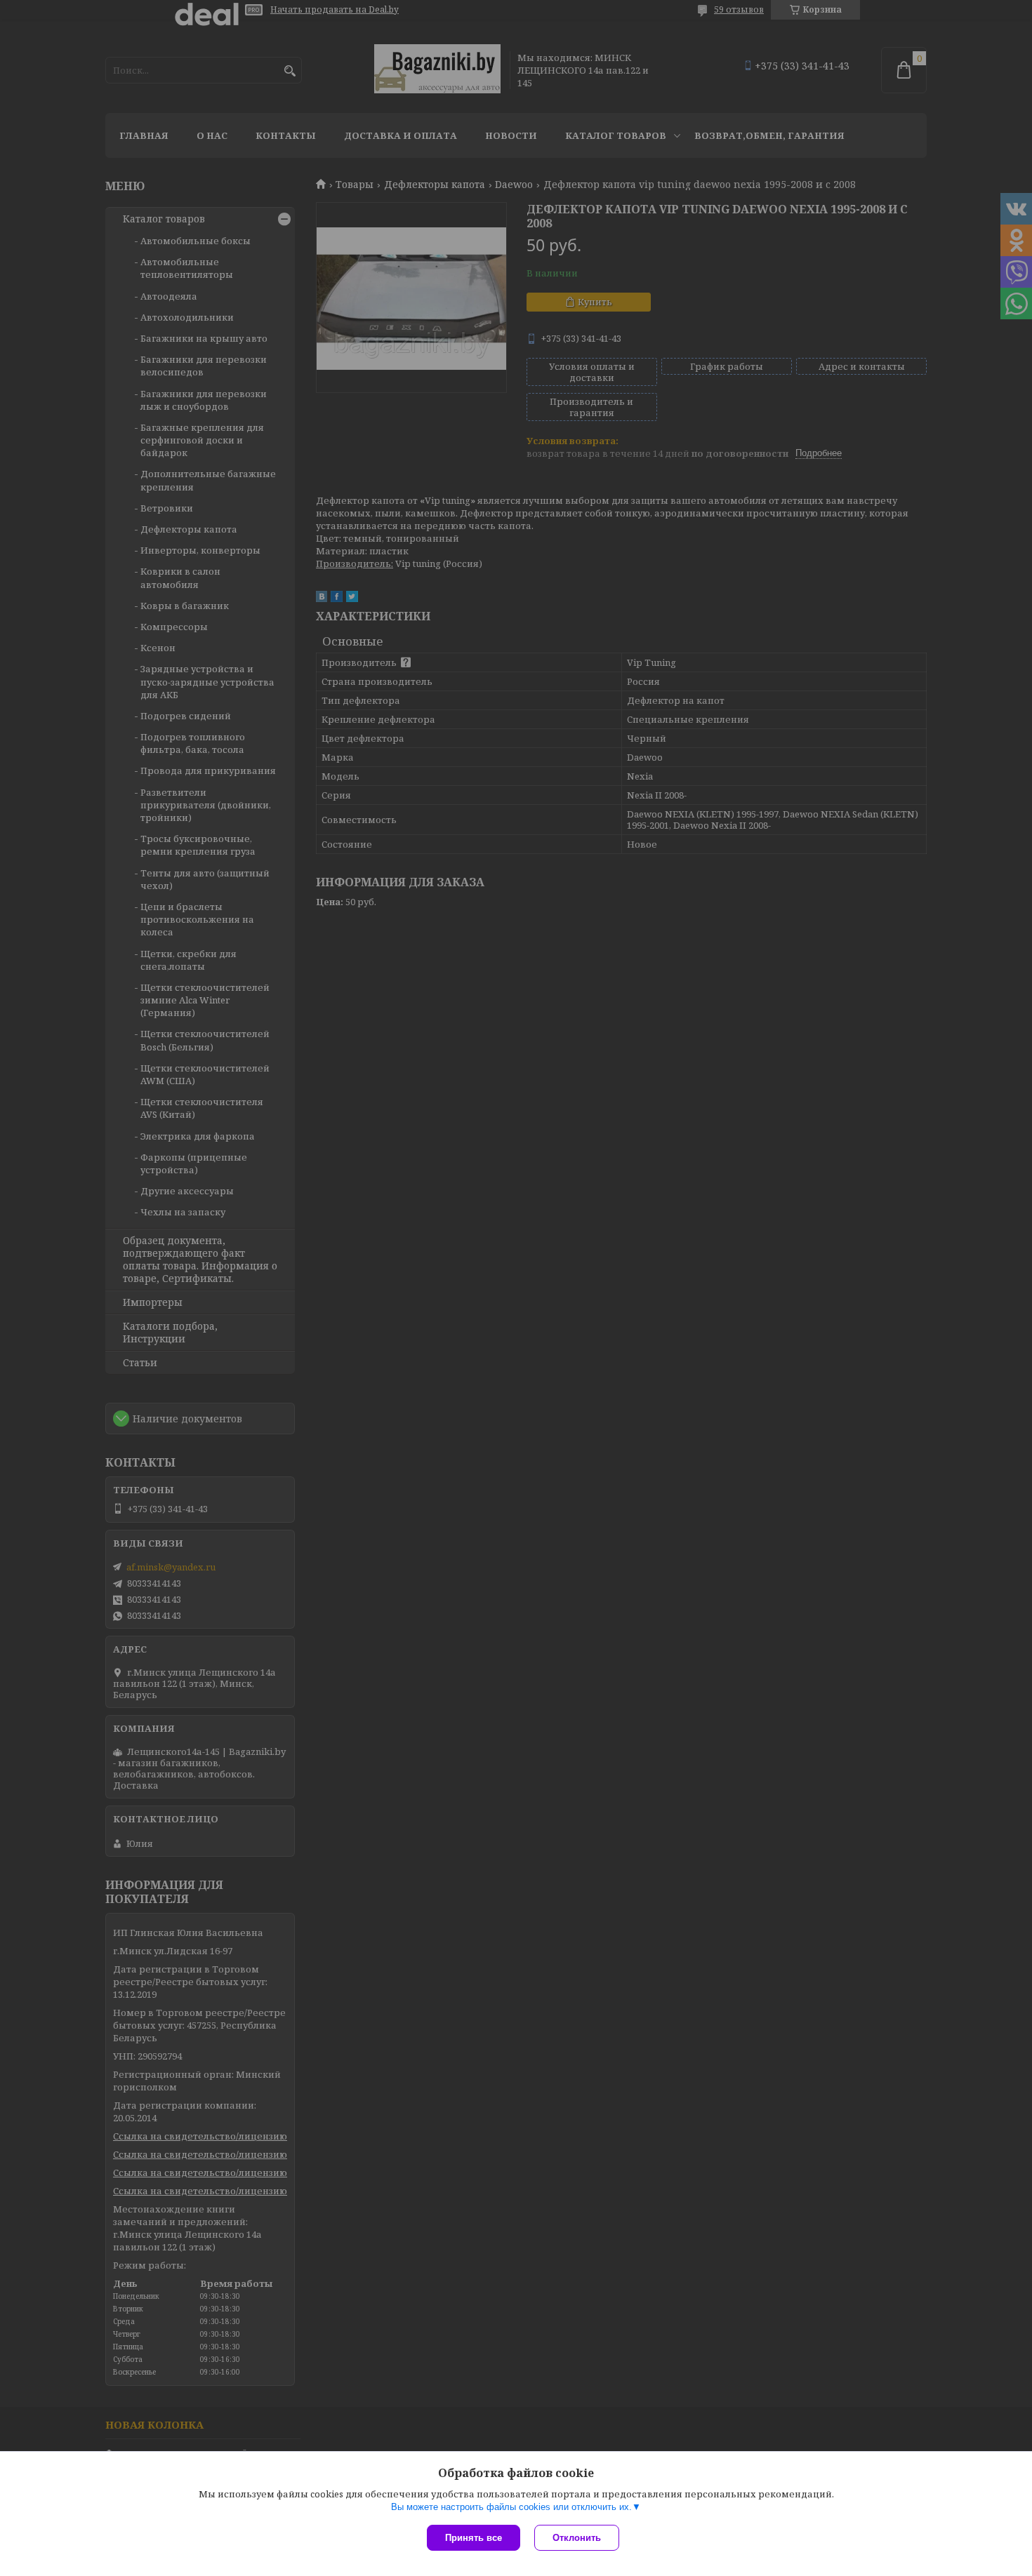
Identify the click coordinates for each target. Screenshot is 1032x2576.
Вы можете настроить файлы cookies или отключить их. (511, 2507)
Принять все (474, 2538)
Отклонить (577, 2538)
